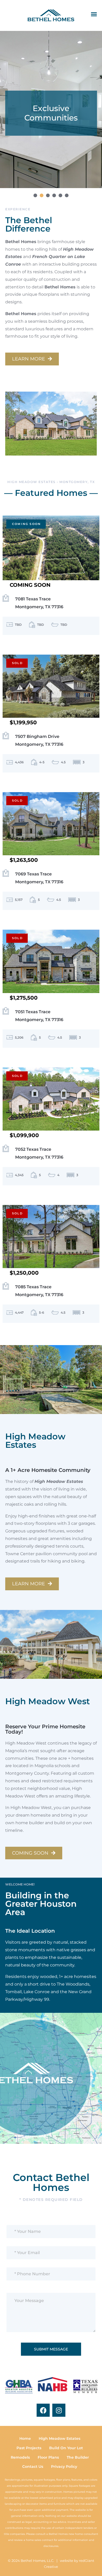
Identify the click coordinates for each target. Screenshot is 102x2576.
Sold (17, 663)
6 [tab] (67, 195)
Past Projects (29, 2448)
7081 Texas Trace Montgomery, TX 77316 (39, 603)
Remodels (20, 2457)
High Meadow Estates (59, 2438)
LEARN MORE (29, 359)
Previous (12, 109)
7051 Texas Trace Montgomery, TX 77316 (39, 1016)
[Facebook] (43, 2410)
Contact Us (33, 2467)
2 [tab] (42, 195)
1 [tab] (35, 195)
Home (25, 2438)
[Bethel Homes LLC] (51, 15)
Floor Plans (48, 2457)
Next (90, 109)
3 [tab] (48, 195)
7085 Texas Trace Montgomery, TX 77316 (39, 1291)
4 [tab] (54, 195)
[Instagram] (59, 2410)
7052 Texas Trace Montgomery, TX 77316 (39, 1153)
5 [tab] (60, 195)
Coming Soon (26, 524)
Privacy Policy (64, 2467)
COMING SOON (31, 1853)
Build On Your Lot (66, 2448)
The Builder (78, 2457)
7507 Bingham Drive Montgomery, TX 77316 (39, 740)
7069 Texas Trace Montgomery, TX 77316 (39, 878)
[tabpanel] (51, 109)
